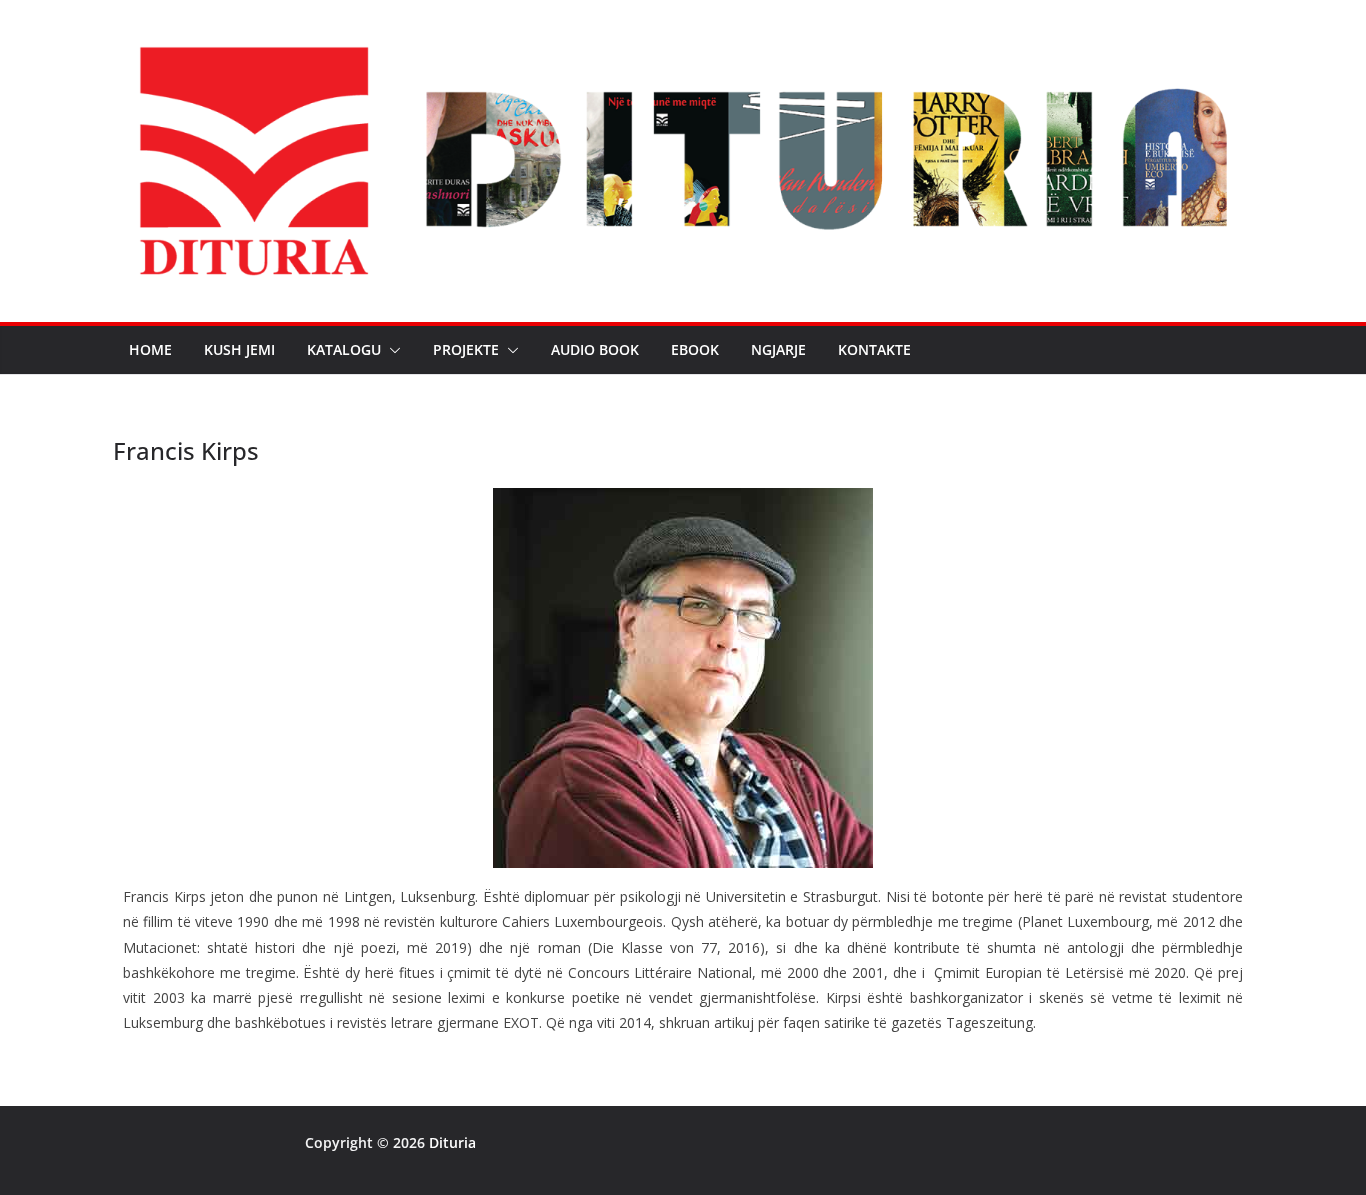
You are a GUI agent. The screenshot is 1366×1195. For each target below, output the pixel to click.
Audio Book (595, 349)
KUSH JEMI (239, 349)
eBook (695, 349)
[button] (391, 350)
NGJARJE (778, 349)
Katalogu (344, 349)
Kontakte (874, 349)
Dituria (452, 1142)
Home (150, 349)
